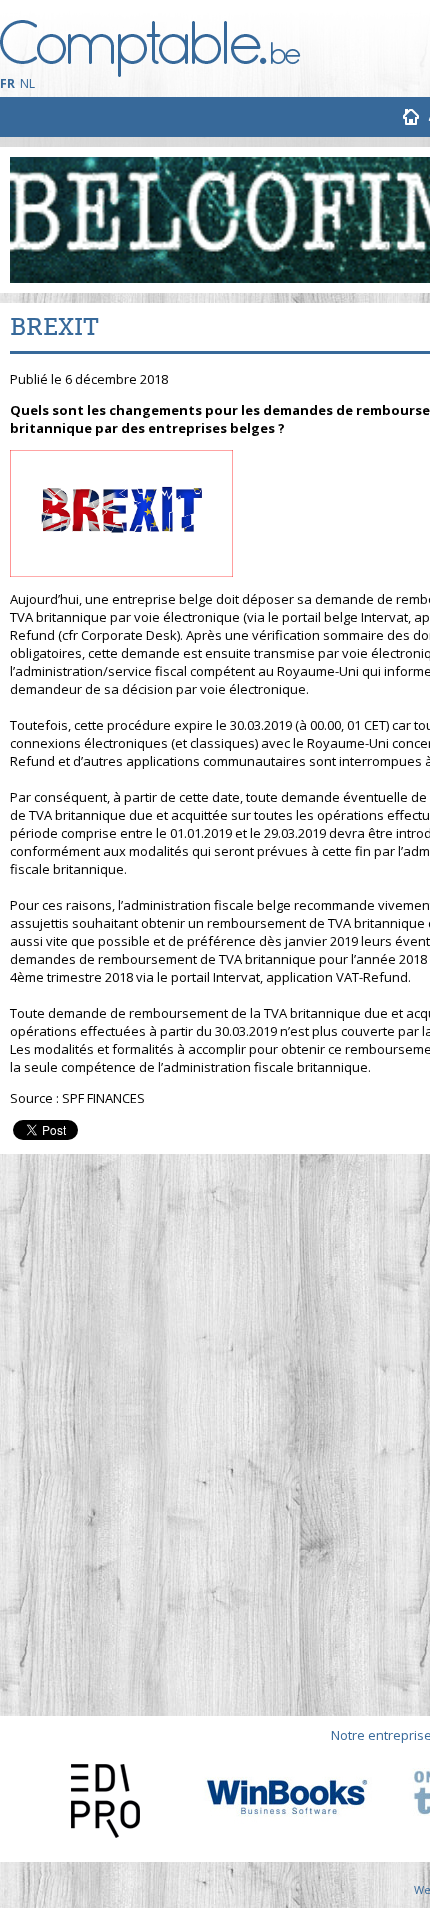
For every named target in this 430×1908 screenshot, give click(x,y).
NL (27, 83)
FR (7, 83)
